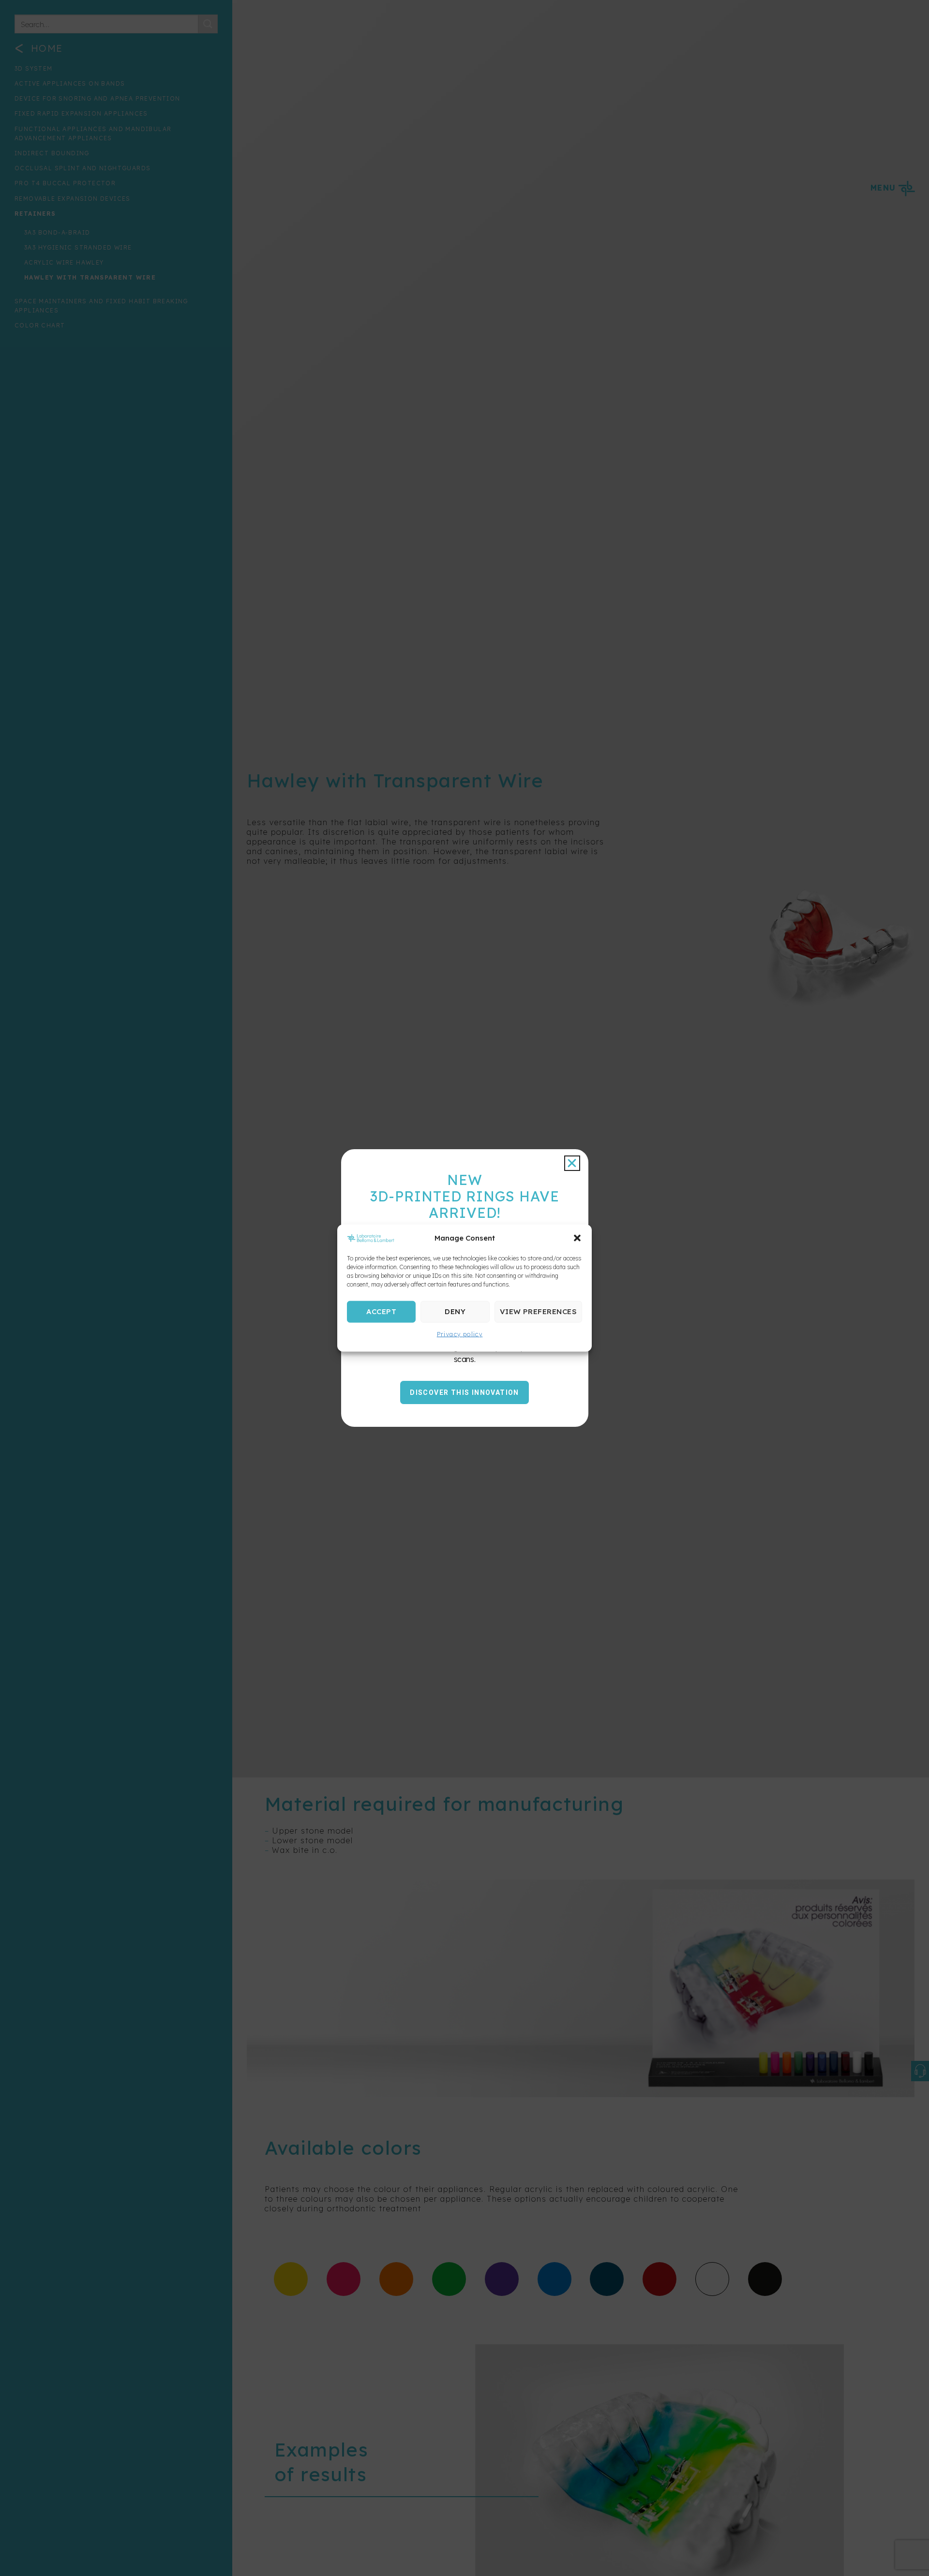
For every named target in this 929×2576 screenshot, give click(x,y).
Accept (381, 1311)
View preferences (538, 1311)
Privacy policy (460, 1334)
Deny (455, 1311)
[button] (577, 1238)
